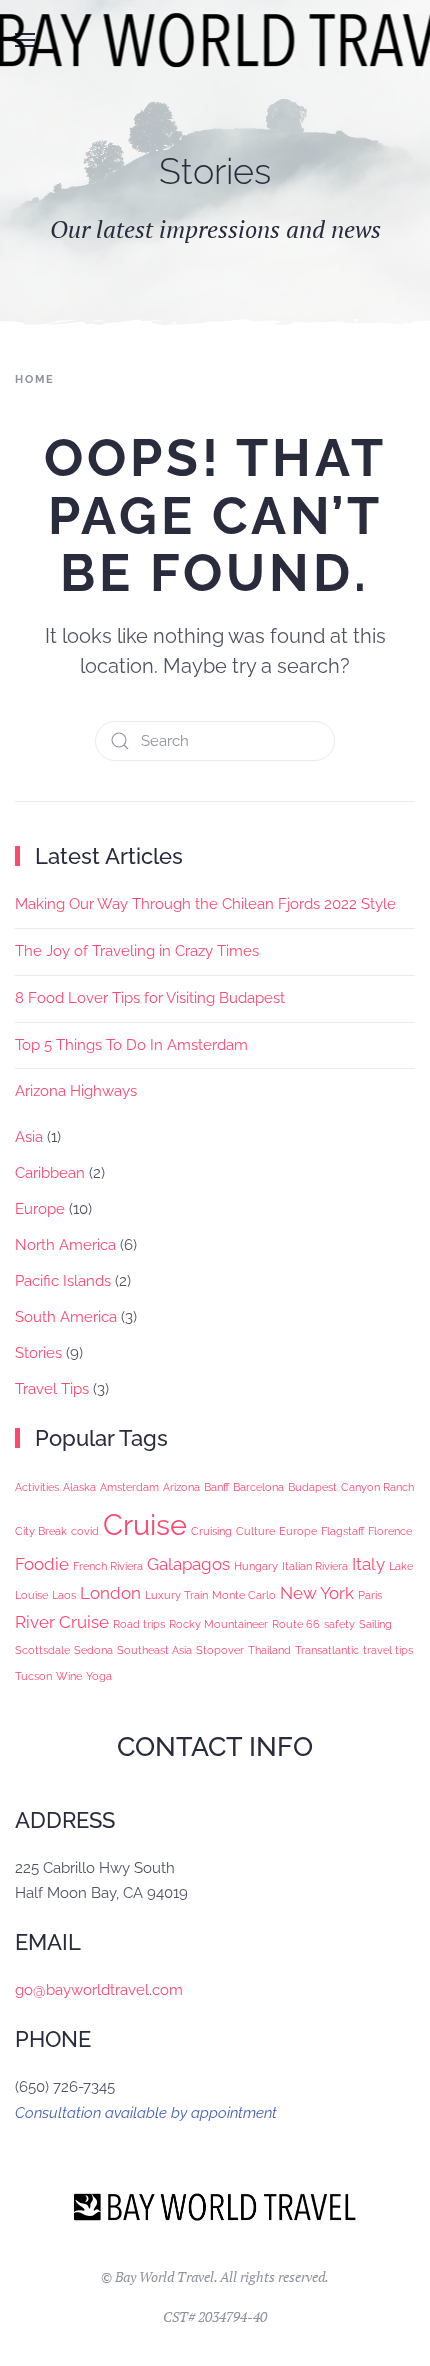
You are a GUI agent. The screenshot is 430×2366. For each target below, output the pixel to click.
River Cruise (62, 1622)
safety (339, 1624)
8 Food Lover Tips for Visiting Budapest (150, 998)
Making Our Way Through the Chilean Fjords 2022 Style (205, 904)
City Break (41, 1531)
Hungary (256, 1566)
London (110, 1593)
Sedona (93, 1650)
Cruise (145, 1524)
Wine (69, 1676)
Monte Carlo (244, 1595)
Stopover (220, 1650)
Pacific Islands (63, 1281)
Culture (255, 1531)
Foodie (42, 1564)
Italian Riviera (315, 1566)
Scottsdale (42, 1650)
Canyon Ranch (377, 1487)
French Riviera (108, 1566)
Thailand (269, 1650)
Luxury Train (176, 1595)
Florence (390, 1531)
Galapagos (188, 1564)
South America (66, 1317)
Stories (38, 1353)
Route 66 (296, 1624)
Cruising (211, 1531)
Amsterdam (129, 1487)
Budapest (312, 1487)
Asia (29, 1137)
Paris (370, 1595)
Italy (368, 1564)
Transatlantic (327, 1650)
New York (317, 1593)
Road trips (139, 1624)
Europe (40, 1209)
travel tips (388, 1650)
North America (65, 1245)
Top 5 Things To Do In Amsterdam (131, 1045)
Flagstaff (342, 1531)
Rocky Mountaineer (218, 1624)
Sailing (375, 1624)
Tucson (33, 1676)
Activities (37, 1487)
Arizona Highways (76, 1091)
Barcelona (258, 1487)
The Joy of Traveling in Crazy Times (137, 951)
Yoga (99, 1676)
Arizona (181, 1487)
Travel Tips (52, 1389)
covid (85, 1531)
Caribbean (50, 1173)
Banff (216, 1487)
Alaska (79, 1487)
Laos (64, 1595)
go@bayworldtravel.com (99, 1990)
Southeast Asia (154, 1650)
